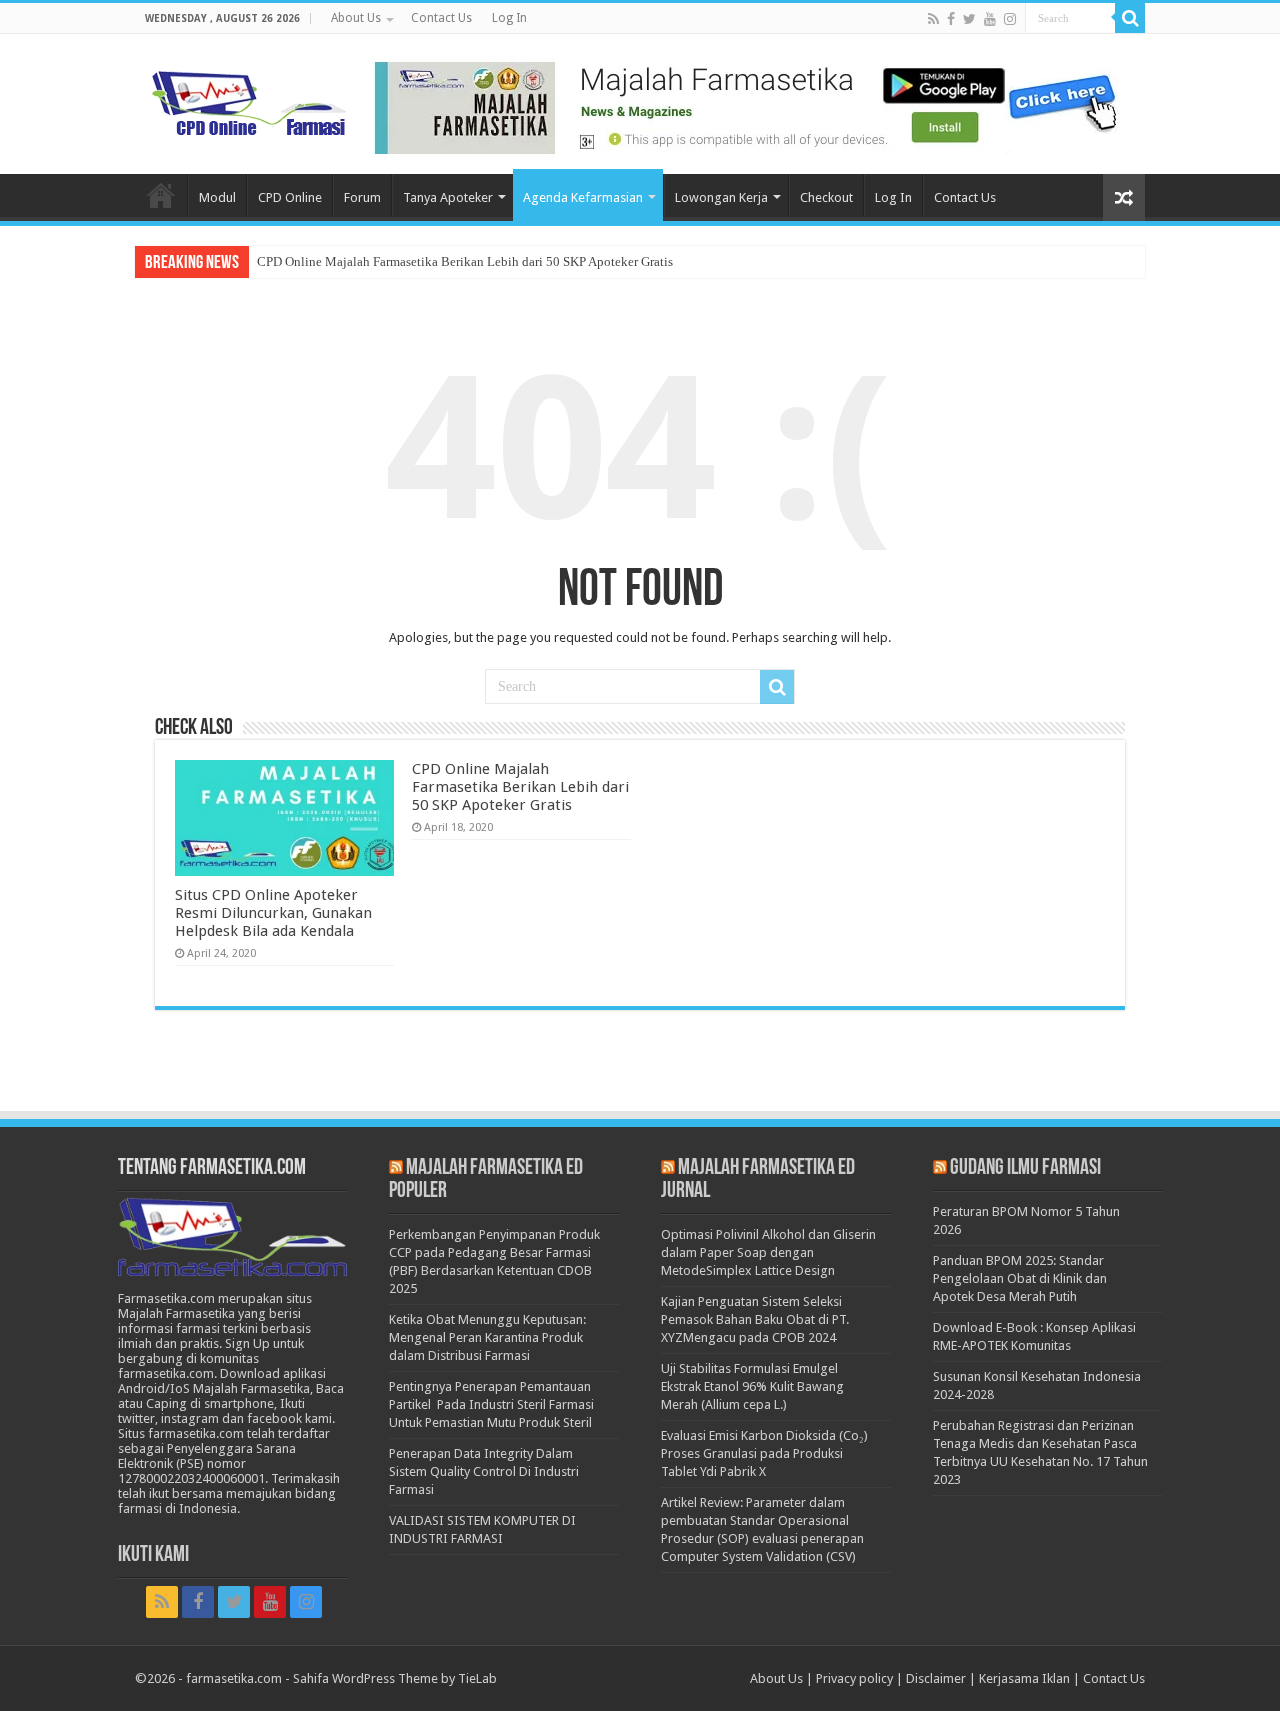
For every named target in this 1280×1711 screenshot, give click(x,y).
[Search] (1130, 18)
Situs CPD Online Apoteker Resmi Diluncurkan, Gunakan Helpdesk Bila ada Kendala (273, 913)
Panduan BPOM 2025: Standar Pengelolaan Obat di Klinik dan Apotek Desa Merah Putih (1020, 1278)
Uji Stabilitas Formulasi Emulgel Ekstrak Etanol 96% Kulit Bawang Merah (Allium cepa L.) (752, 1386)
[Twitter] (969, 19)
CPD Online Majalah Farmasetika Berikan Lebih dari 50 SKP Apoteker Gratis (465, 261)
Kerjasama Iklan (1024, 1678)
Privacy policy (854, 1678)
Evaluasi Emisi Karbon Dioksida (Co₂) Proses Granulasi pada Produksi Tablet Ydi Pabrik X (764, 1453)
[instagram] (1010, 19)
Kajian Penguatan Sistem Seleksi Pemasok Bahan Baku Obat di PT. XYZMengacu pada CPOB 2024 (755, 1319)
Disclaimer (936, 1678)
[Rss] (933, 19)
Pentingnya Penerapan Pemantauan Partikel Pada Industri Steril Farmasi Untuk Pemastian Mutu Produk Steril (491, 1404)
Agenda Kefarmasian (583, 197)
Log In (509, 18)
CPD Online (290, 197)
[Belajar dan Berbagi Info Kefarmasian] (249, 101)
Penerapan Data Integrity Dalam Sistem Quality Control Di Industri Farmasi (484, 1471)
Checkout (826, 197)
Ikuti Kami (153, 1555)
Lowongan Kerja (721, 197)
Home (161, 195)
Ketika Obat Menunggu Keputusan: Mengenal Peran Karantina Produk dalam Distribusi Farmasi (487, 1337)
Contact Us (441, 18)
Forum (362, 197)
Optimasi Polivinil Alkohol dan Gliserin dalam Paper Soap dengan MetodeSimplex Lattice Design (768, 1252)
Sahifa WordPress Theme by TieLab (395, 1678)
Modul (217, 197)
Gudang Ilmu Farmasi (1025, 1168)
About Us (356, 18)
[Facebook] (951, 19)
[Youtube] (990, 19)
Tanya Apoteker (448, 197)
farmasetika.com (234, 1678)
